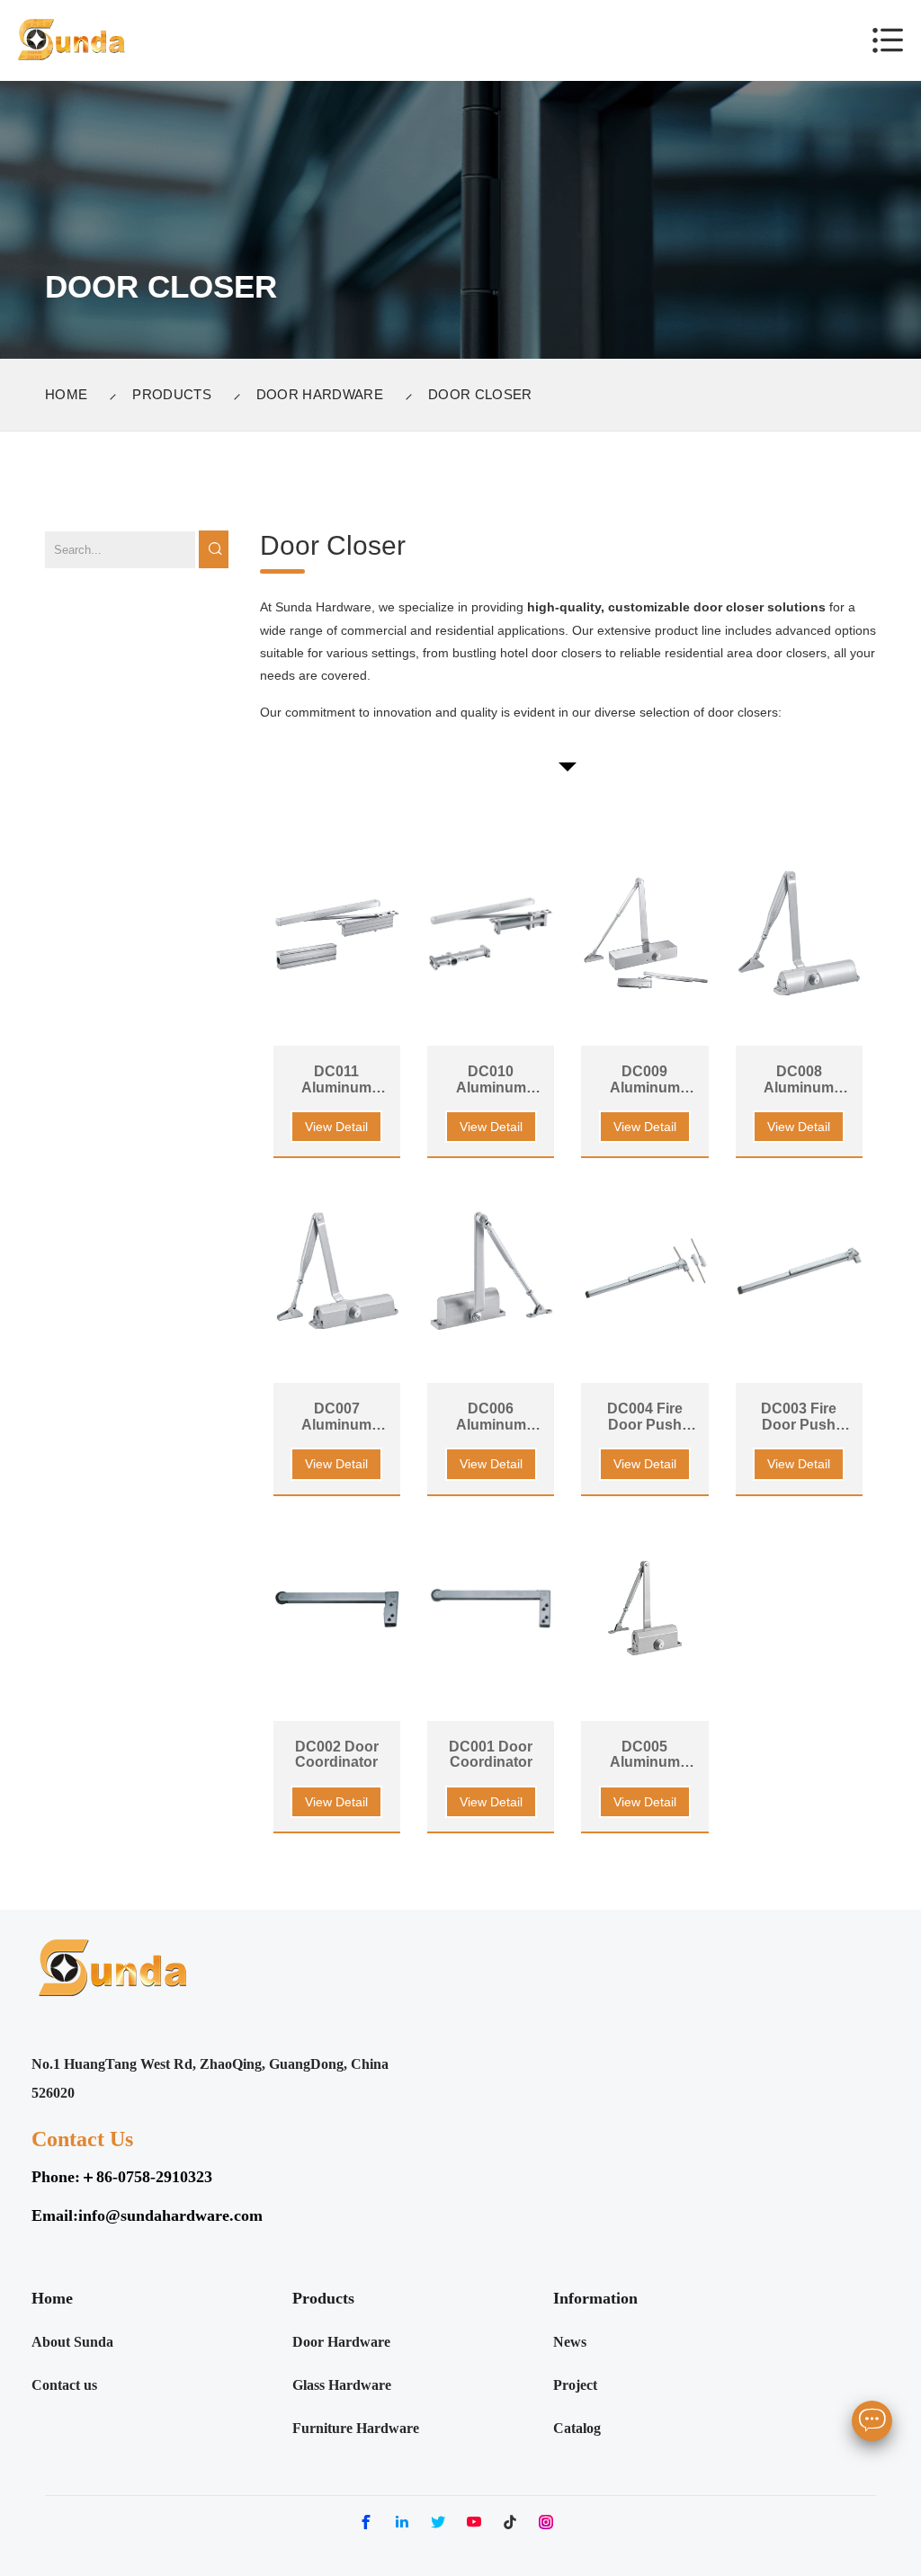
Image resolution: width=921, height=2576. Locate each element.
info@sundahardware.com (170, 2215)
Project (575, 2385)
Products (172, 394)
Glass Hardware (342, 2385)
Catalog (577, 2428)
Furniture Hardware (356, 2428)
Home (66, 394)
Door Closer (480, 394)
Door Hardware (320, 394)
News (570, 2342)
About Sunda (72, 2342)
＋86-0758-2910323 (146, 2177)
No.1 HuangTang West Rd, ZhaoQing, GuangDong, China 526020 (210, 2078)
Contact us (64, 2385)
